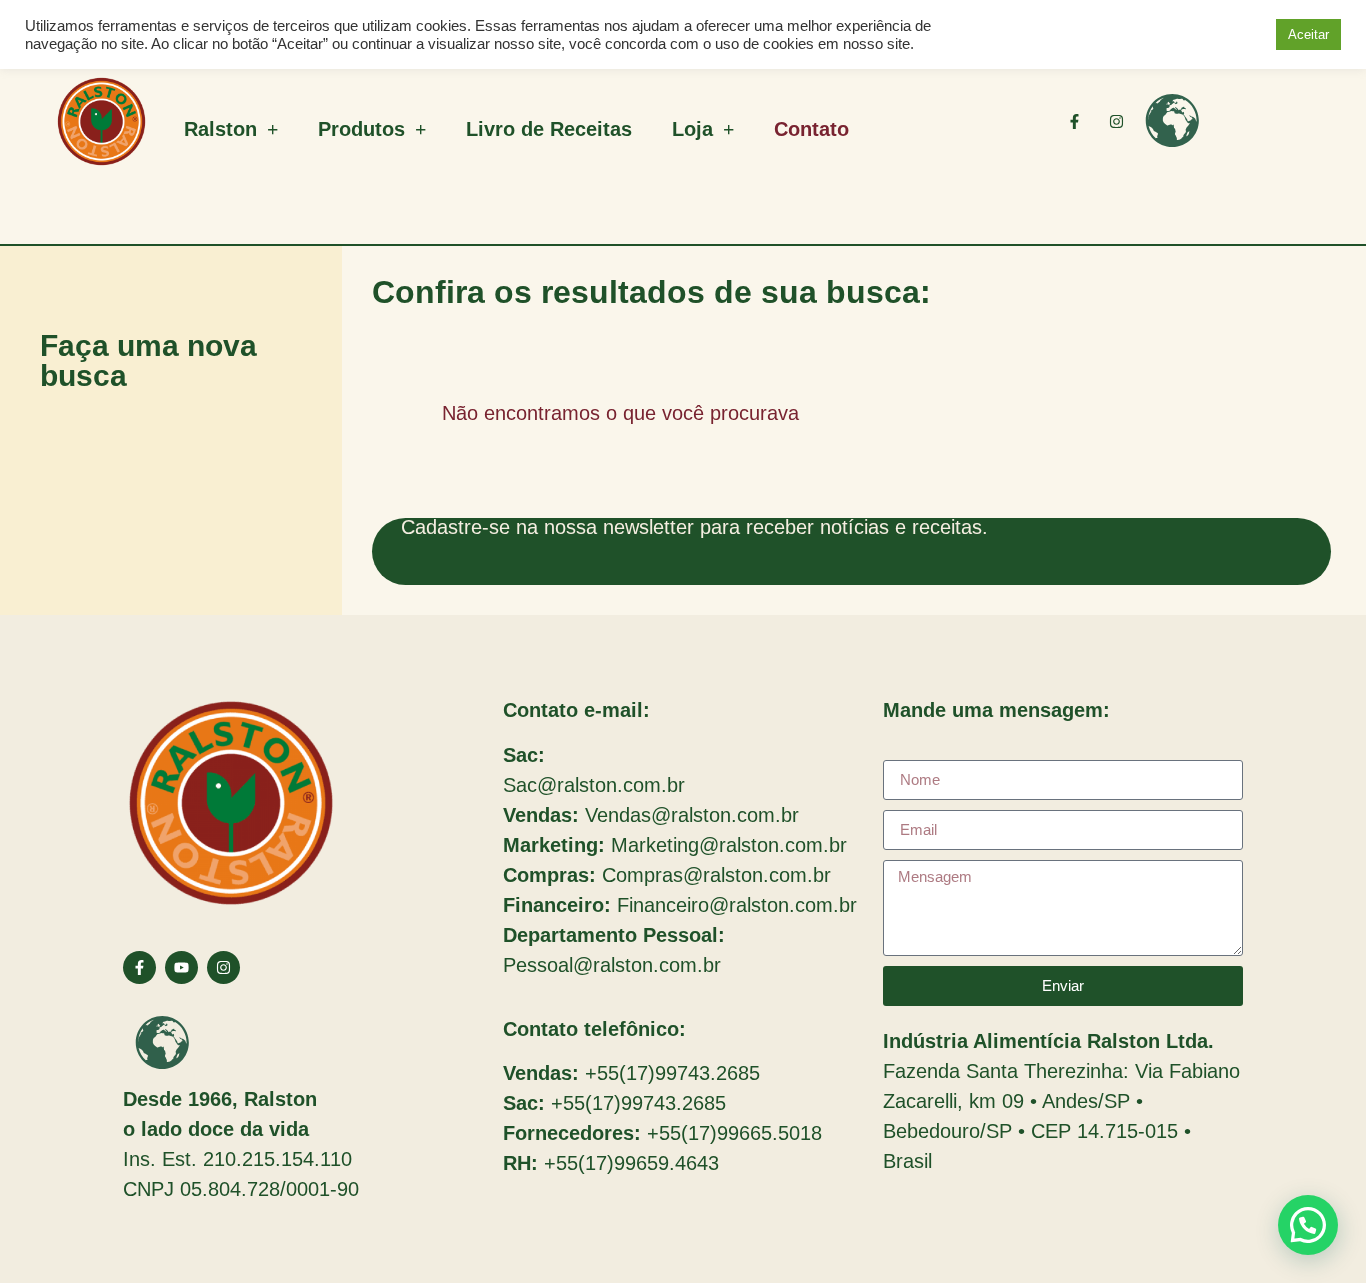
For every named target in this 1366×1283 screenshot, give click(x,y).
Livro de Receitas (549, 129)
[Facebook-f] (1074, 121)
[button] (1308, 1225)
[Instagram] (1116, 121)
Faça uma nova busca (148, 360)
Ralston (220, 129)
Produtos (361, 129)
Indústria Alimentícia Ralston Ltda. (1048, 1041)
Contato (811, 129)
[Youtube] (181, 967)
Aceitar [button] (1308, 34)
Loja (692, 129)
